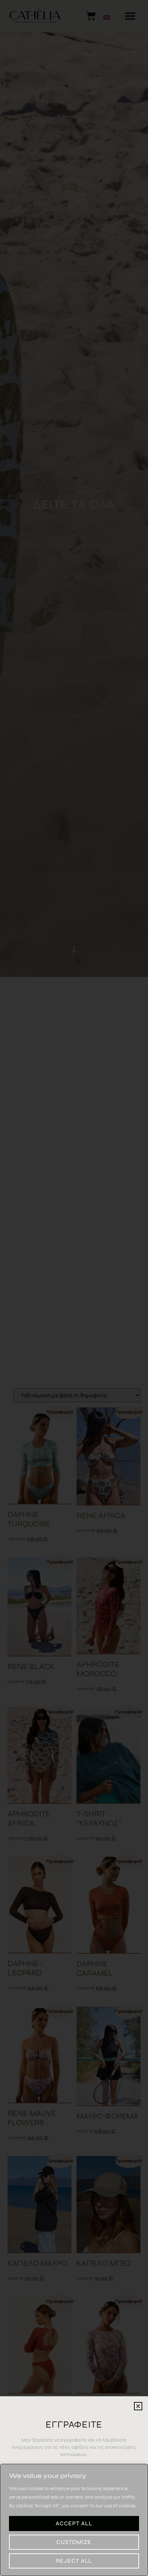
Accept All (74, 2523)
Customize (74, 2542)
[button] (138, 2406)
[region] (74, 2520)
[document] (74, 1288)
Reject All (74, 2561)
